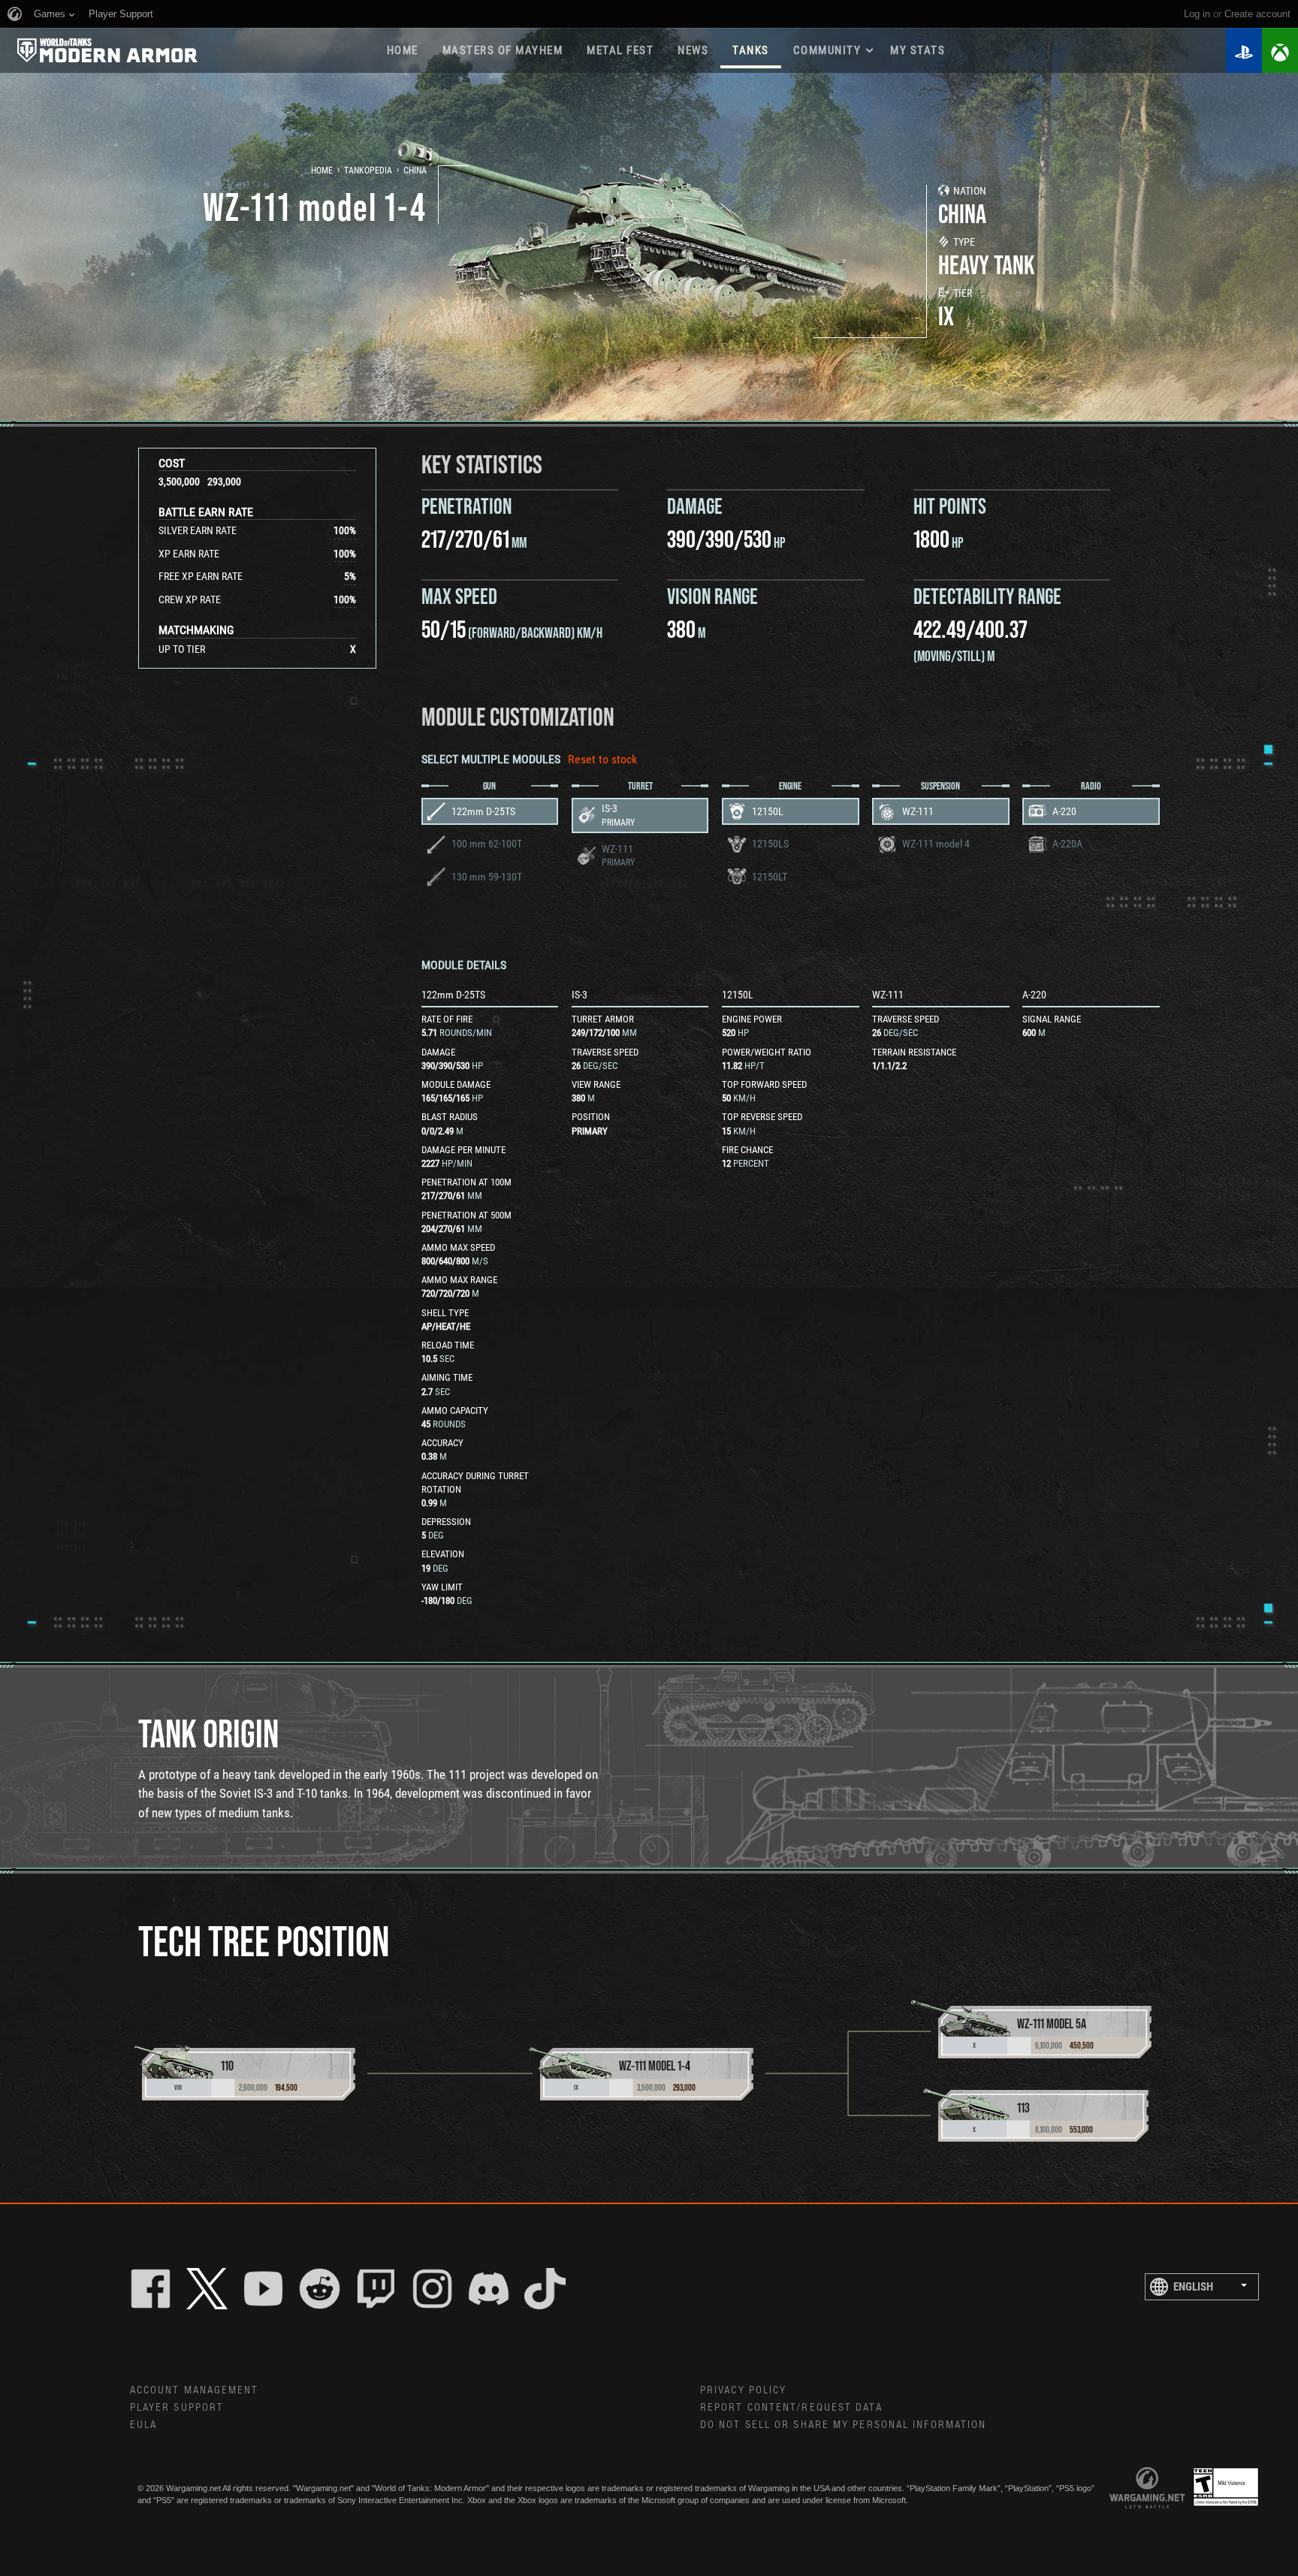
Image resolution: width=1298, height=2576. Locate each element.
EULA (143, 2425)
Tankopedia (368, 171)
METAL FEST (620, 50)
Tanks (751, 50)
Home (403, 50)
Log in (1197, 14)
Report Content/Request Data (791, 2408)
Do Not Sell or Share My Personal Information (843, 2425)
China (415, 171)
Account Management (195, 2390)
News (693, 50)
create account (1257, 14)
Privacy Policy (743, 2390)
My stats (918, 50)
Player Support (177, 2408)
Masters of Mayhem (503, 50)
